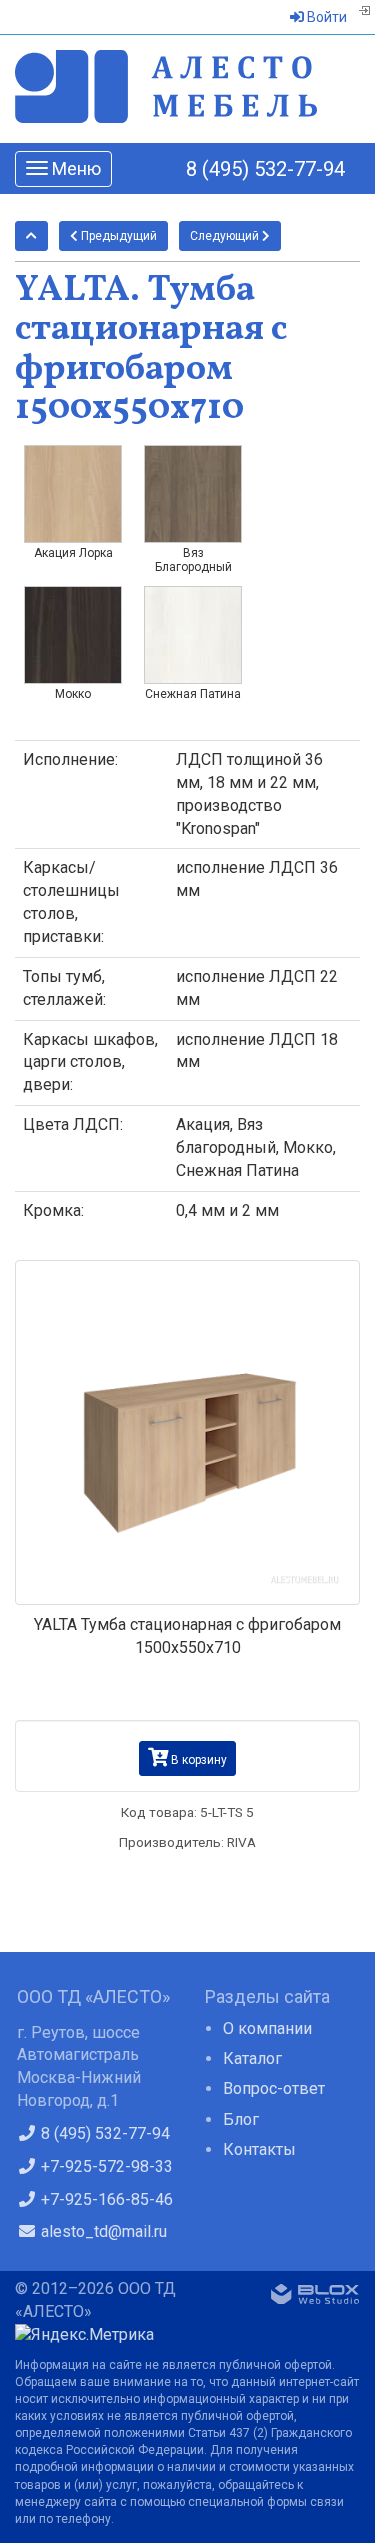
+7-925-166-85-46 (105, 2199)
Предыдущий (117, 236)
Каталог (252, 2058)
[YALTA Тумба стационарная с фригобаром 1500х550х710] (187, 1432)
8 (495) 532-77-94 (265, 169)
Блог (241, 2119)
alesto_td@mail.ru (102, 2231)
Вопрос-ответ (274, 2088)
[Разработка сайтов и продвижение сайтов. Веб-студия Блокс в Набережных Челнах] (315, 2298)
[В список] (31, 236)
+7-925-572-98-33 (105, 2166)
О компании (267, 2028)
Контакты (259, 2149)
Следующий (226, 236)
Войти (325, 17)
